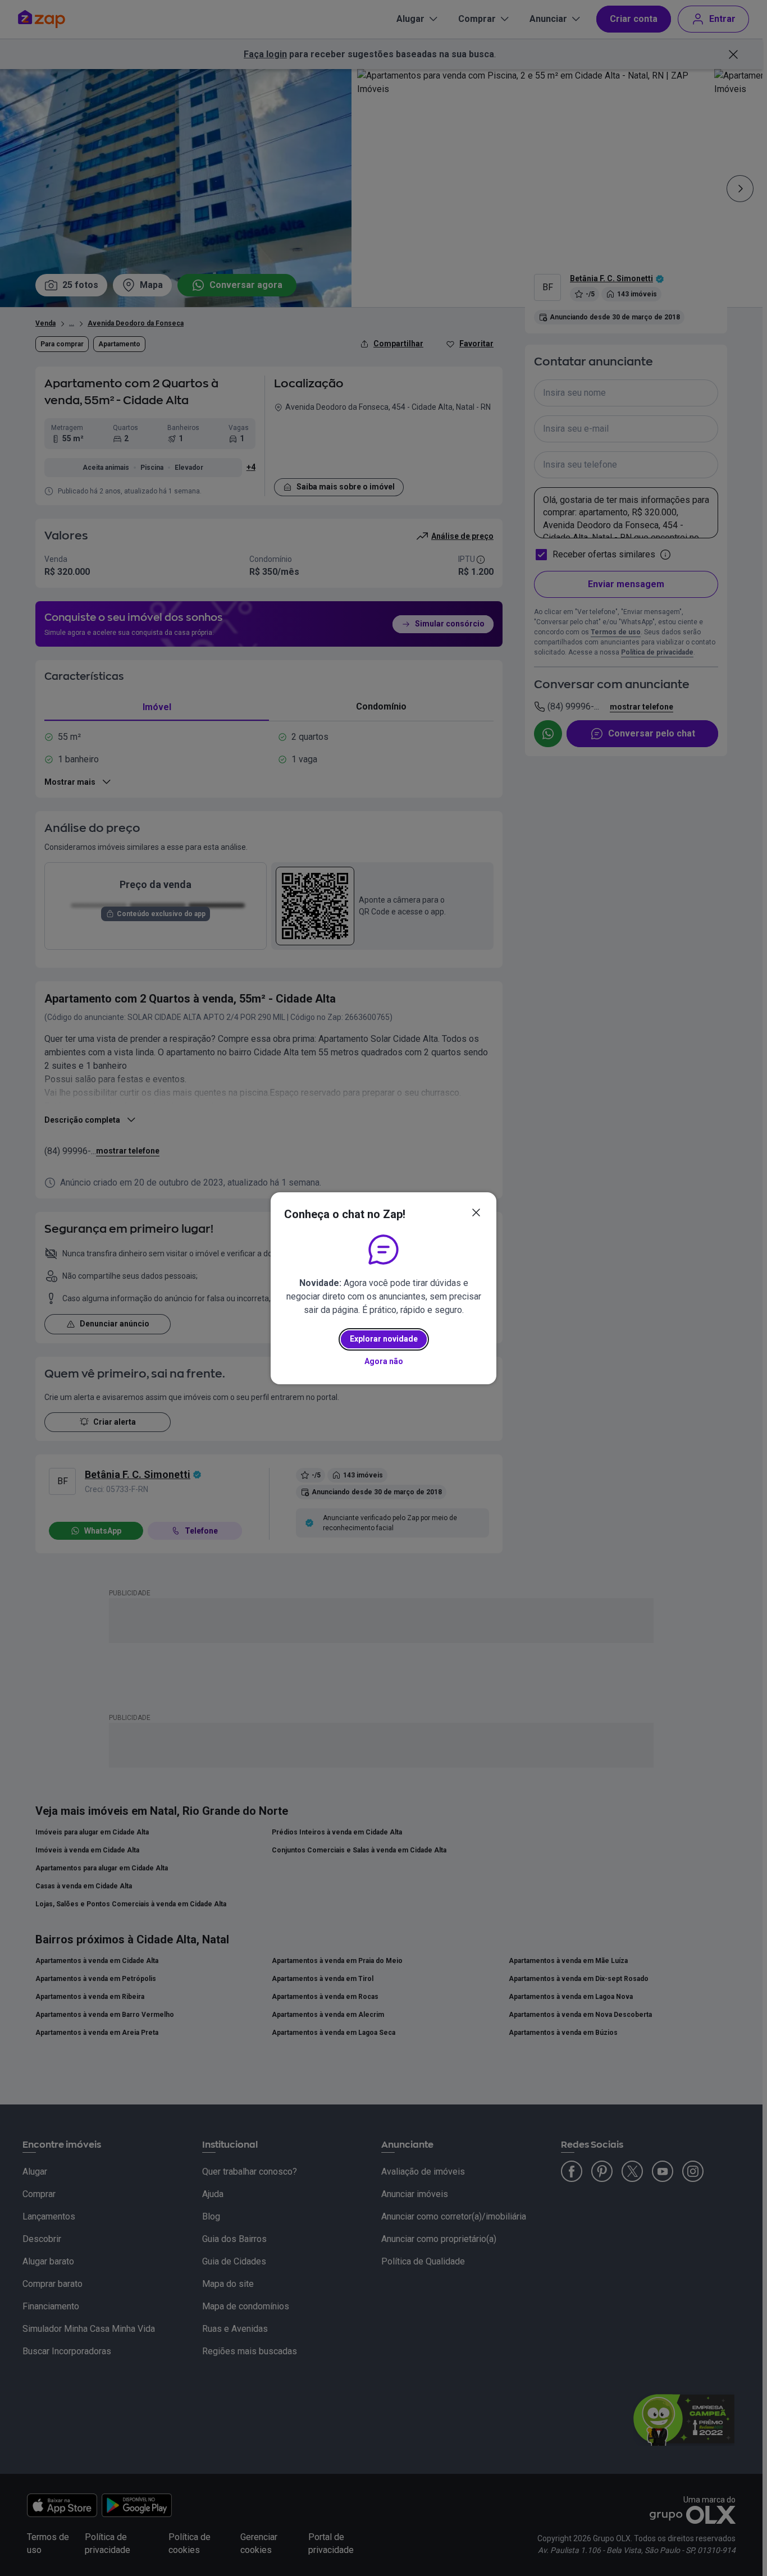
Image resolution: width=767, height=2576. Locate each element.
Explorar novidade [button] (384, 1339)
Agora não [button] (384, 1361)
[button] (476, 1212)
